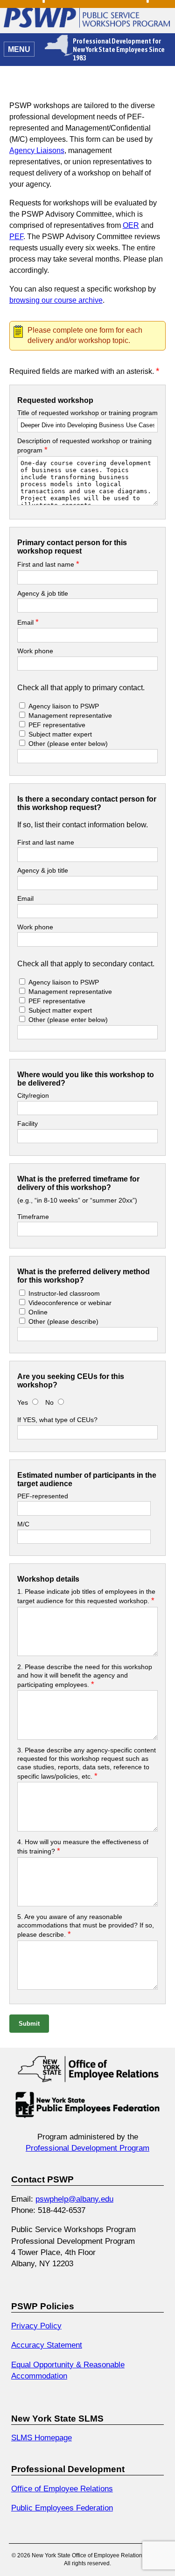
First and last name (48, 564)
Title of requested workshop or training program (87, 413)
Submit (29, 2024)
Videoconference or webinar (70, 1303)
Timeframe (33, 1217)
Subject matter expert (60, 734)
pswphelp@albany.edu (74, 2199)
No (50, 1402)
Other (68, 744)
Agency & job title (43, 593)
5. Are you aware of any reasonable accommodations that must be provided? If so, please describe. (86, 1926)
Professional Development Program (87, 2148)
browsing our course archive (56, 300)
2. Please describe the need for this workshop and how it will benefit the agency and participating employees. (85, 1676)
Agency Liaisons (37, 150)
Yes (23, 1402)
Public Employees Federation (62, 2508)
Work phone (35, 651)
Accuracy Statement (47, 2345)
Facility (28, 1124)
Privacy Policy (36, 2326)
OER (131, 225)
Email (28, 622)
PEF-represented (43, 1496)
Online (38, 1312)
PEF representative (57, 725)
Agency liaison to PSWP (64, 706)
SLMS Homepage (42, 2437)
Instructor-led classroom (64, 1293)
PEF (16, 237)
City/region (33, 1095)
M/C (23, 1524)
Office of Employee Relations (62, 2488)
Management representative (69, 715)
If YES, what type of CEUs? (57, 1420)
